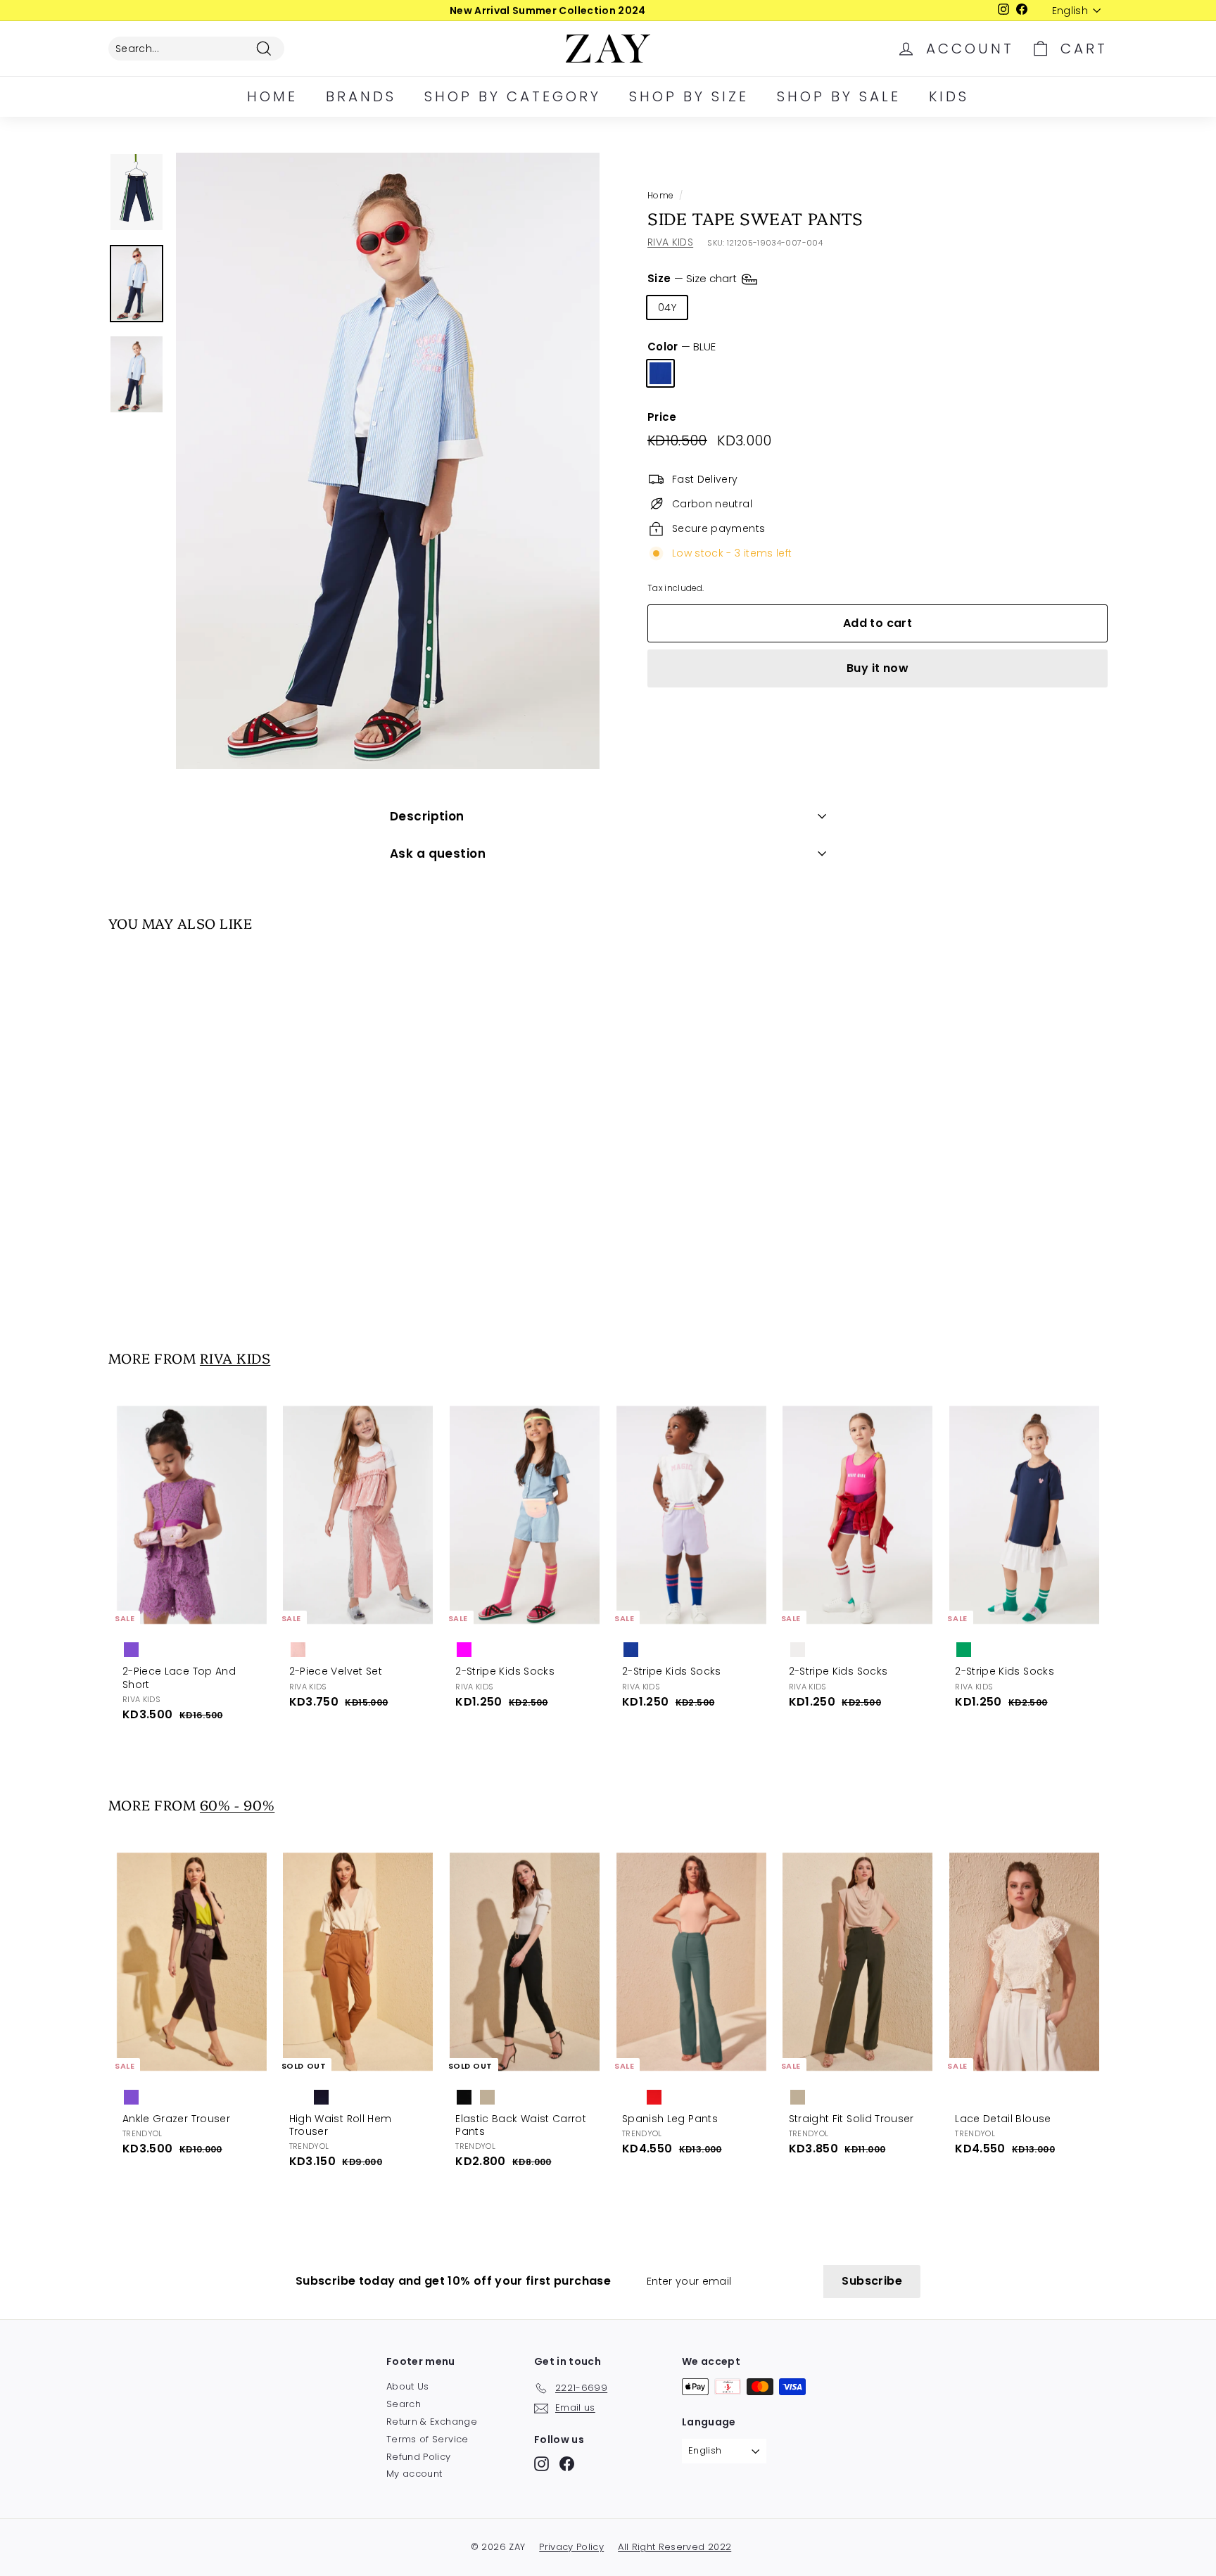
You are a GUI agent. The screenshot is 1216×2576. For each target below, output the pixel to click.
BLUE (660, 373)
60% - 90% (237, 1804)
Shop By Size (689, 96)
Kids (949, 96)
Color (682, 347)
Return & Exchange (432, 2422)
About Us (408, 2386)
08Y (757, 307)
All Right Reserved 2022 (674, 2547)
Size (693, 278)
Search (404, 2404)
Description (427, 816)
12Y (842, 307)
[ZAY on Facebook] (567, 2464)
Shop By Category (513, 96)
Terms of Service (427, 2439)
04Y (667, 307)
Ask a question (438, 854)
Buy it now (878, 668)
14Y (883, 307)
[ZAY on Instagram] (541, 2464)
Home (272, 96)
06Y (712, 307)
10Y (800, 307)
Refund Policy (419, 2457)
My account (414, 2474)
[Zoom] (388, 461)
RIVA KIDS (670, 242)
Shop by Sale (839, 96)
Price (662, 417)
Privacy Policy (571, 2547)
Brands (361, 96)
